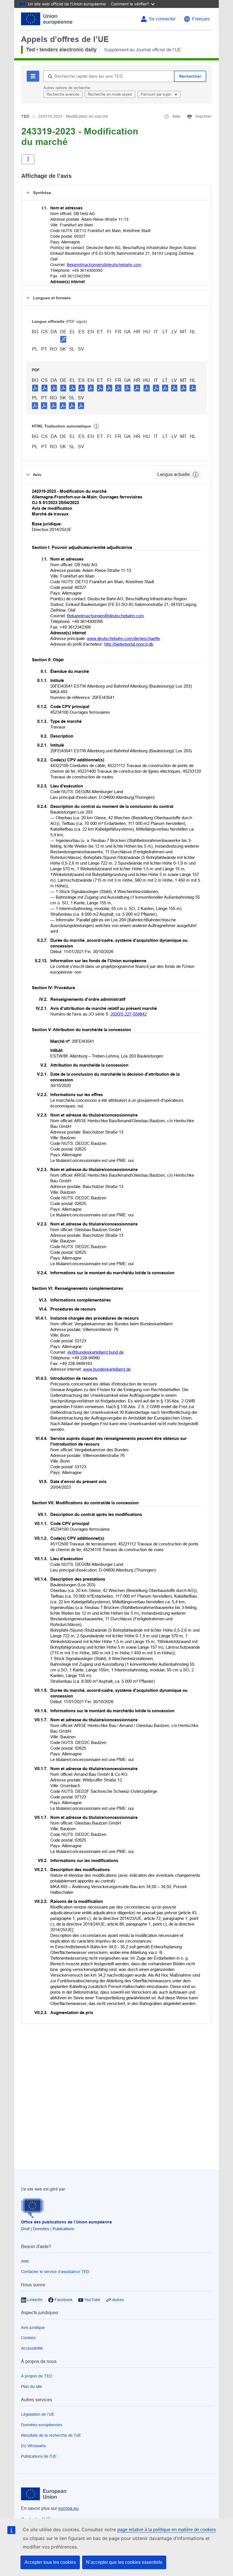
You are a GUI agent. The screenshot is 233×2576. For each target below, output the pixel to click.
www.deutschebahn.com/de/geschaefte (123, 638)
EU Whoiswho (34, 2446)
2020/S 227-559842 (129, 1014)
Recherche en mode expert (110, 94)
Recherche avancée (63, 94)
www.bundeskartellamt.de (107, 1369)
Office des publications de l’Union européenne (66, 2222)
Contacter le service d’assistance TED (55, 2272)
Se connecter (162, 19)
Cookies (28, 2338)
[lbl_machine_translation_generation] (96, 426)
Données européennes (42, 2425)
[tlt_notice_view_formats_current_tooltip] (195, 475)
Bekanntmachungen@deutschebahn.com (104, 265)
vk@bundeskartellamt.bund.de (95, 1352)
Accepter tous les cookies (50, 2562)
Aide (25, 2261)
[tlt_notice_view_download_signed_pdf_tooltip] (63, 339)
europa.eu (68, 2508)
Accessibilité (32, 2348)
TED (25, 116)
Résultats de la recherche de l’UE (51, 2435)
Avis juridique (33, 2328)
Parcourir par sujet (156, 94)
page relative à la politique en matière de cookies (167, 2530)
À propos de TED (37, 2376)
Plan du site (32, 2387)
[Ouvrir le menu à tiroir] (28, 159)
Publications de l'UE (39, 2456)
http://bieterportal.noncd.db (129, 644)
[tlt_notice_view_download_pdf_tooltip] (35, 388)
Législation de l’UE (38, 2414)
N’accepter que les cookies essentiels (124, 2562)
